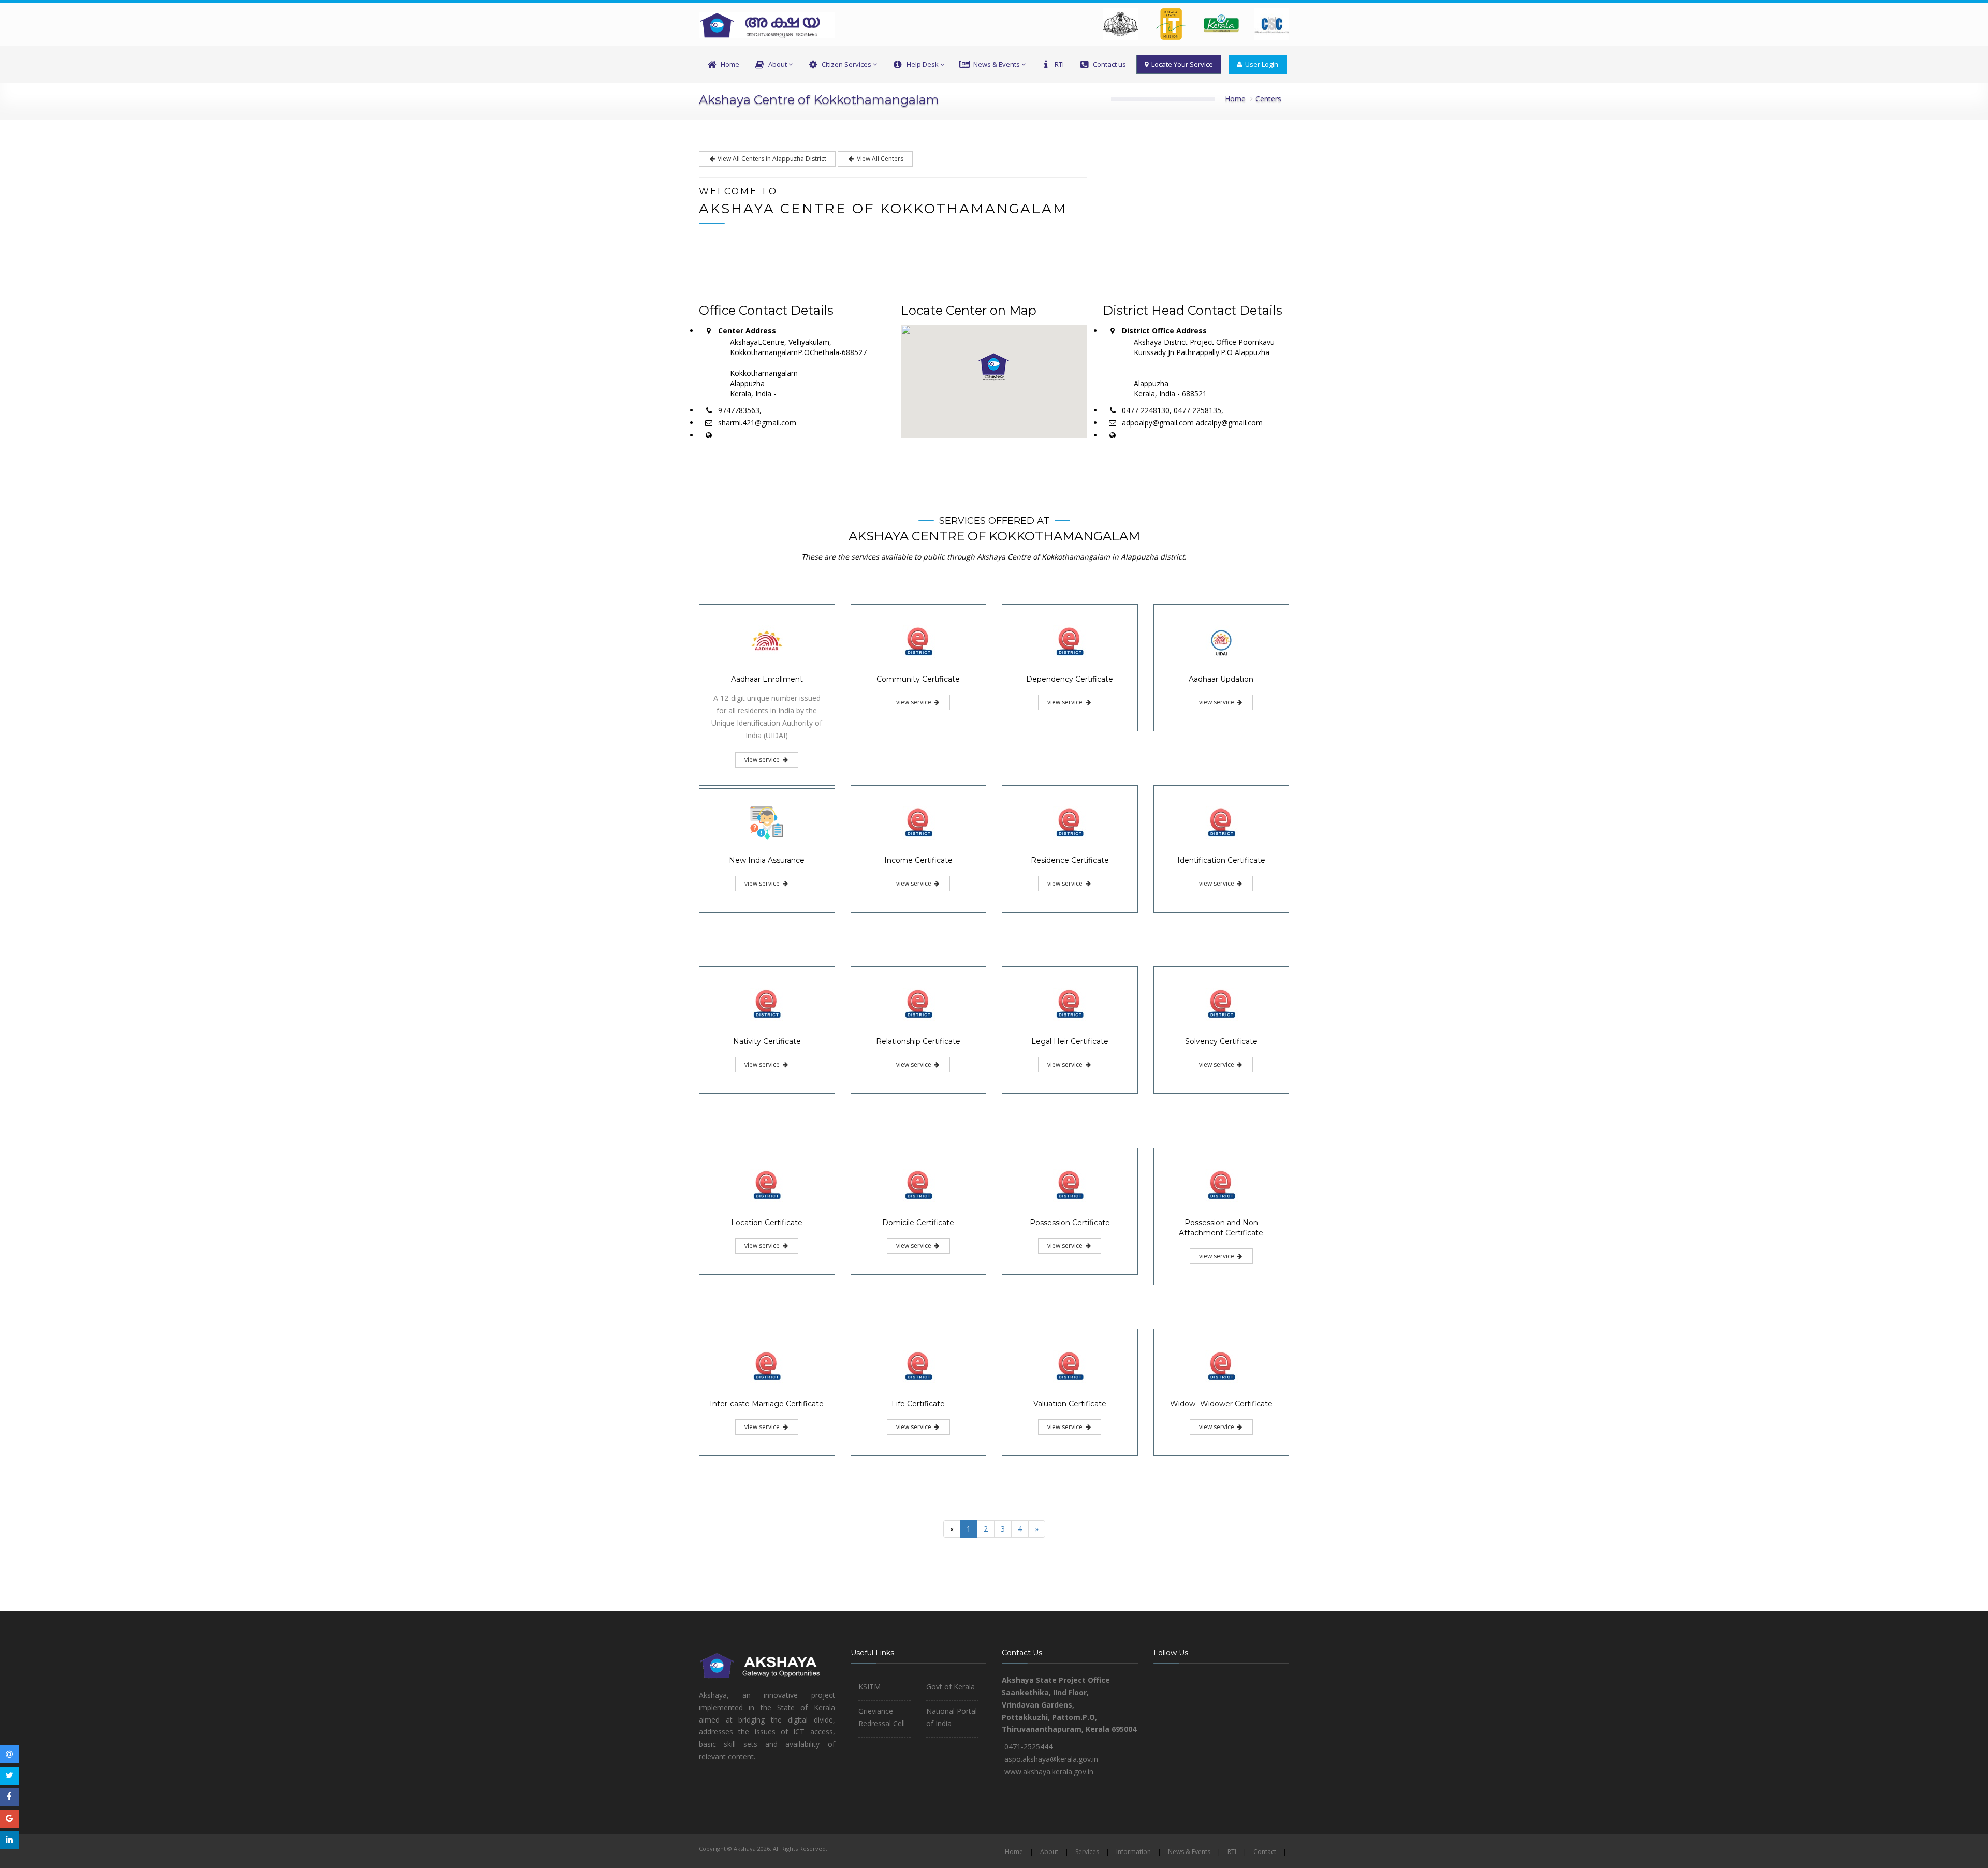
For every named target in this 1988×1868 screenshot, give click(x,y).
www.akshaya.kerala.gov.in (1049, 1771)
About (778, 64)
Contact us (1109, 64)
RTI (1059, 64)
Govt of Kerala (951, 1687)
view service (763, 760)
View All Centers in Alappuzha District (771, 159)
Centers (1268, 99)
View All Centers (879, 159)
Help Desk (923, 64)
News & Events (997, 64)
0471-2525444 (1028, 1747)
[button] (994, 367)
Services (1087, 1852)
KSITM (869, 1687)
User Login (1260, 64)
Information (1134, 1852)
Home (730, 64)
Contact (1265, 1852)
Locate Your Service (1181, 64)
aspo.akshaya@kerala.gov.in (1051, 1759)
